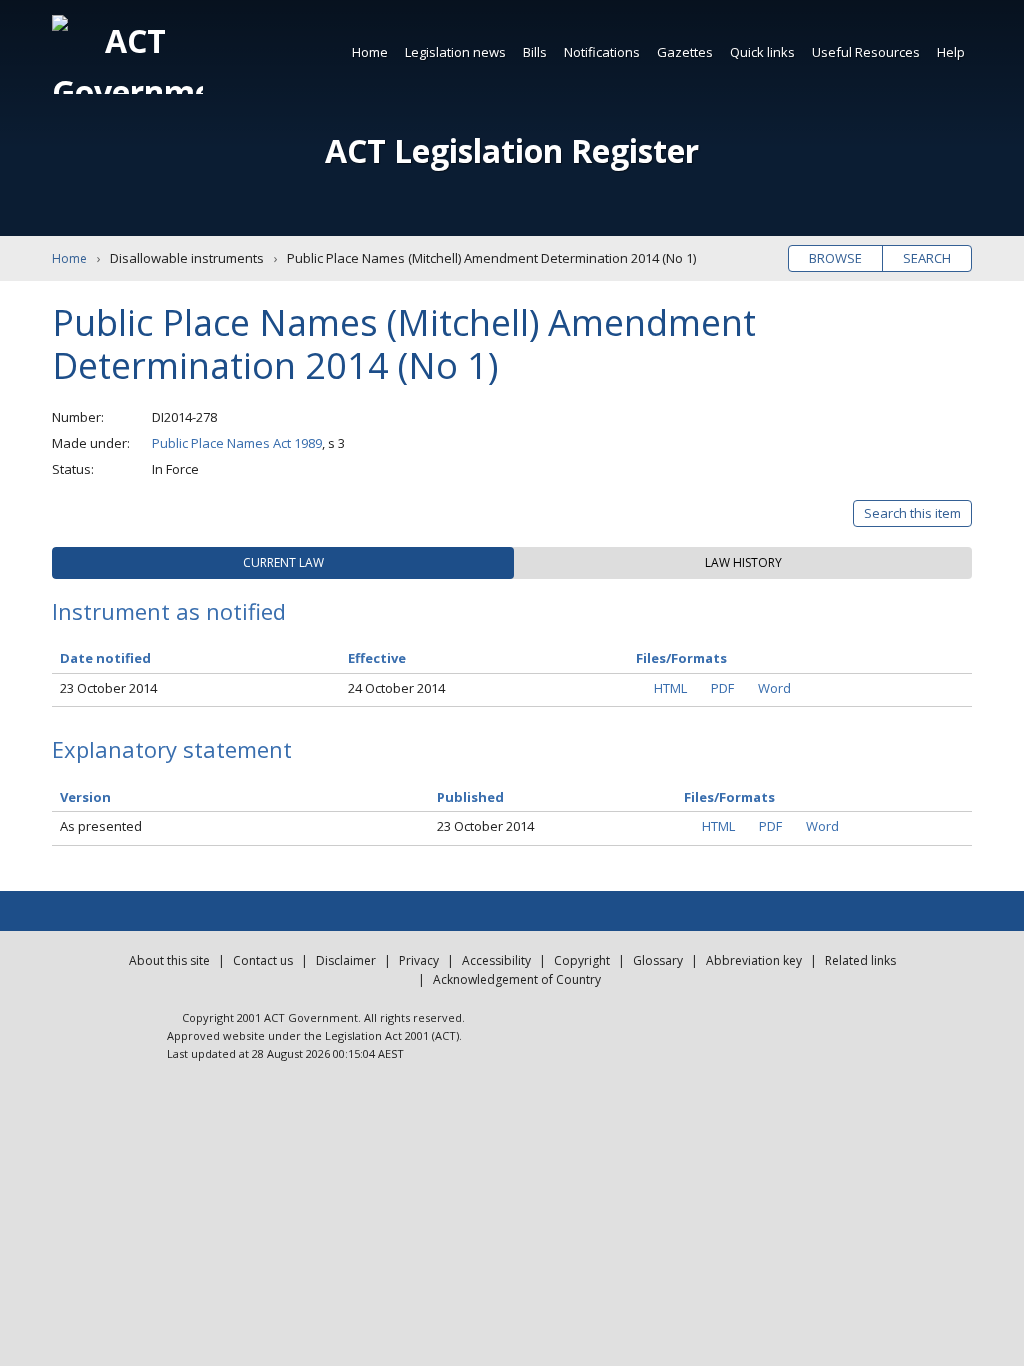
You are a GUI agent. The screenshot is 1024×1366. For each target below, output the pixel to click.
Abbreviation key (754, 960)
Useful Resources (866, 52)
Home (370, 52)
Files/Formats (729, 797)
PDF (722, 688)
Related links (860, 960)
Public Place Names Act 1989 (237, 443)
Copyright (582, 960)
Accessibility (496, 960)
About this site (169, 960)
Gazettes (685, 52)
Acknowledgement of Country (517, 979)
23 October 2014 (108, 688)
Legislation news (455, 52)
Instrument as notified (169, 611)
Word (774, 688)
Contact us (263, 960)
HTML (670, 688)
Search (927, 258)
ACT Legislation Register (512, 150)
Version (85, 797)
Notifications (602, 52)
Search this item (912, 513)
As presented (101, 826)
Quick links (762, 52)
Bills (535, 52)
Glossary (658, 960)
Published (470, 797)
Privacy (419, 960)
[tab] (283, 563)
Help (951, 52)
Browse (835, 258)
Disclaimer (346, 960)
